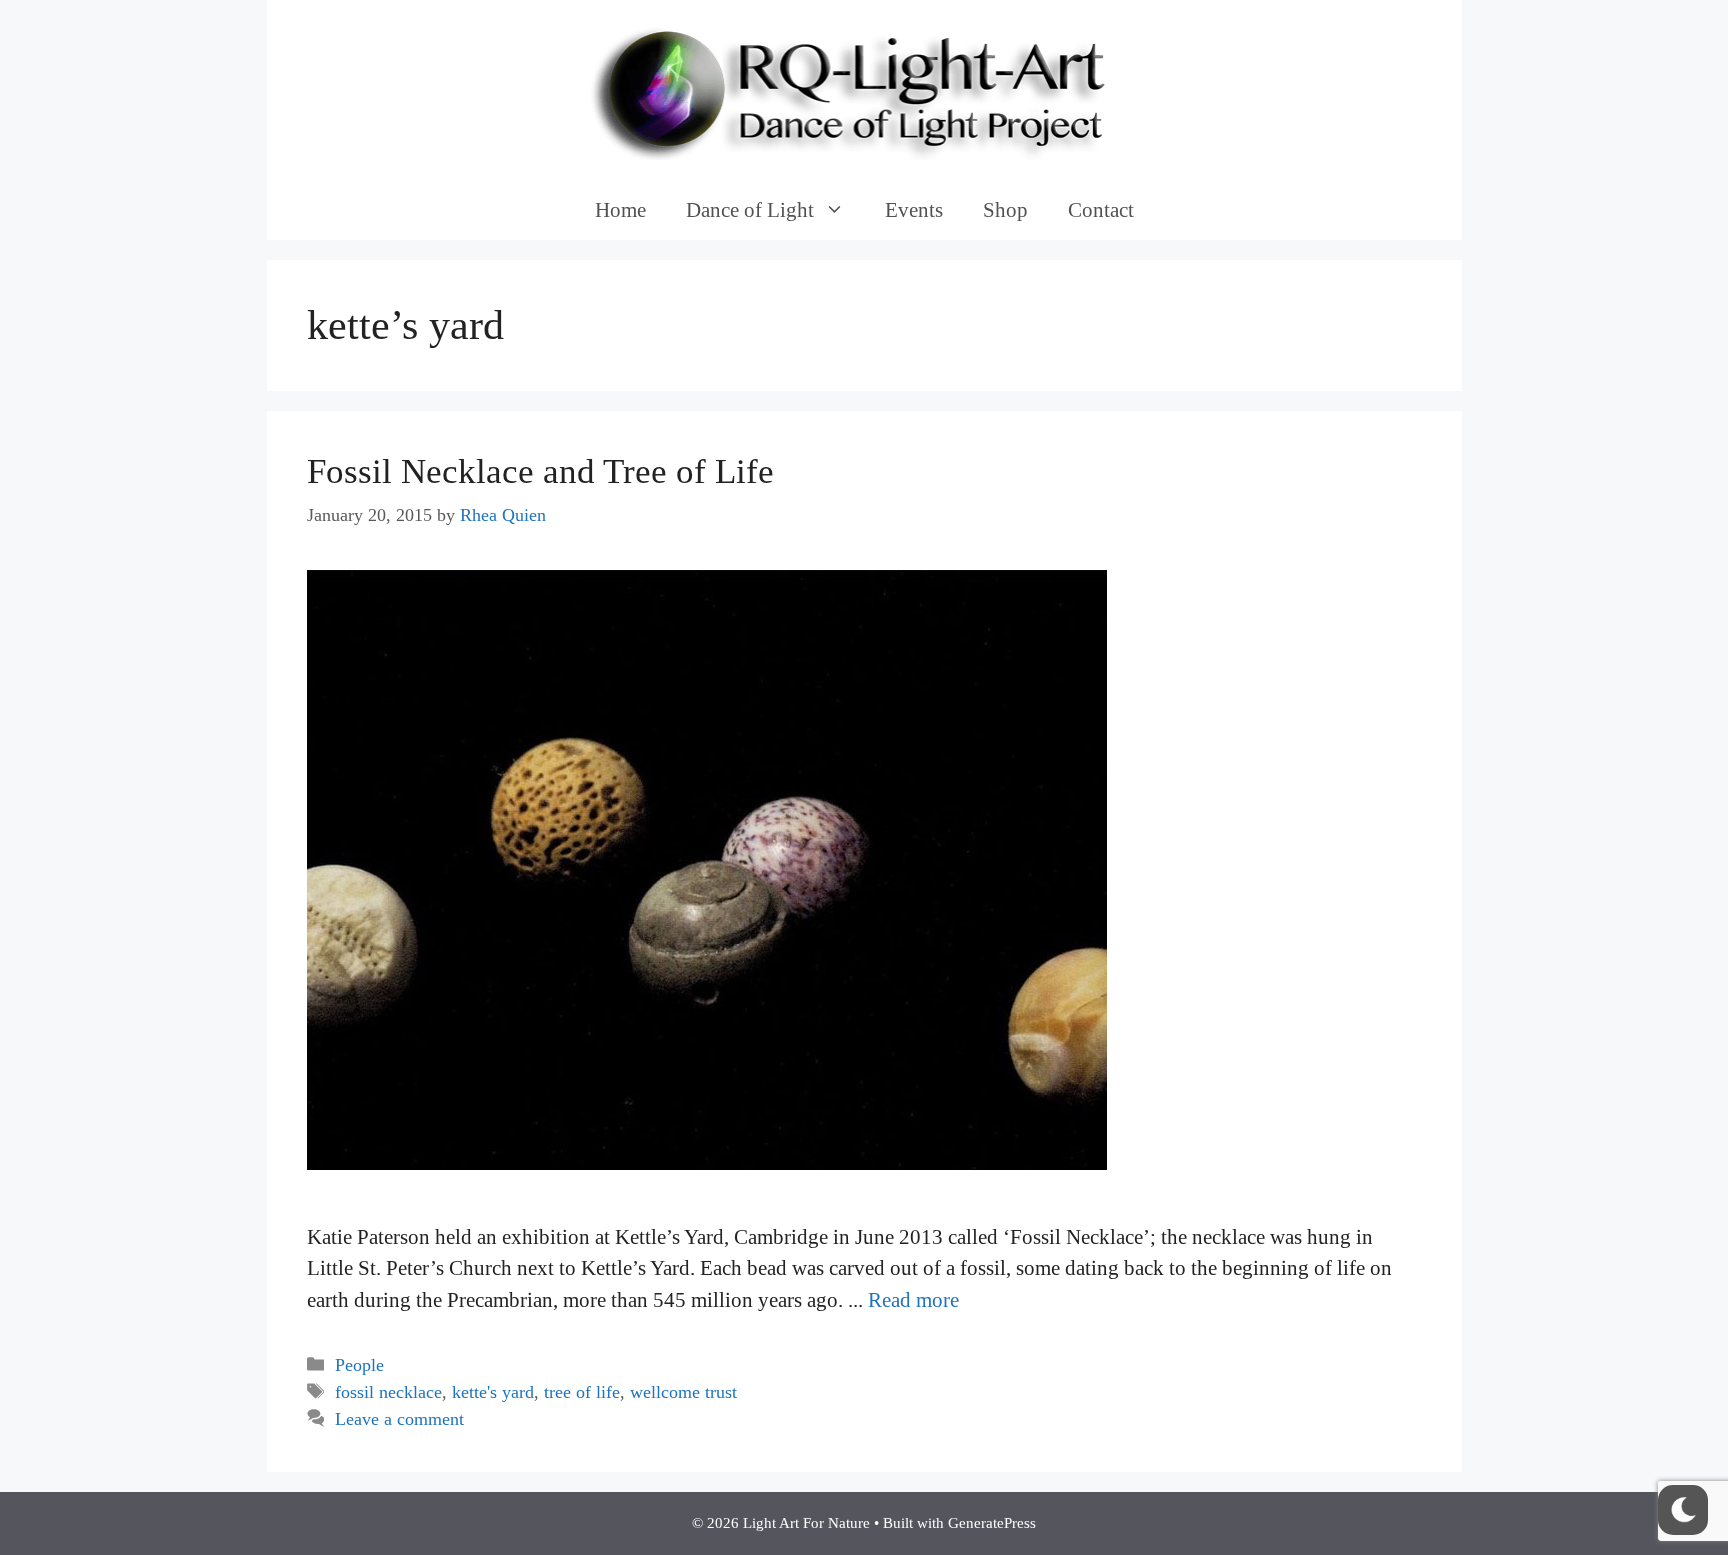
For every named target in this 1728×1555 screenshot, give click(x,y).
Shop (1005, 210)
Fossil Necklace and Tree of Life (540, 471)
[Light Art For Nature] (864, 88)
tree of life (582, 1392)
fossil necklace (388, 1392)
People (359, 1365)
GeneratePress (992, 1523)
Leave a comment (399, 1419)
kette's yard (493, 1392)
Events (914, 210)
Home (620, 210)
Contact (1101, 210)
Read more (913, 1300)
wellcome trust (683, 1392)
